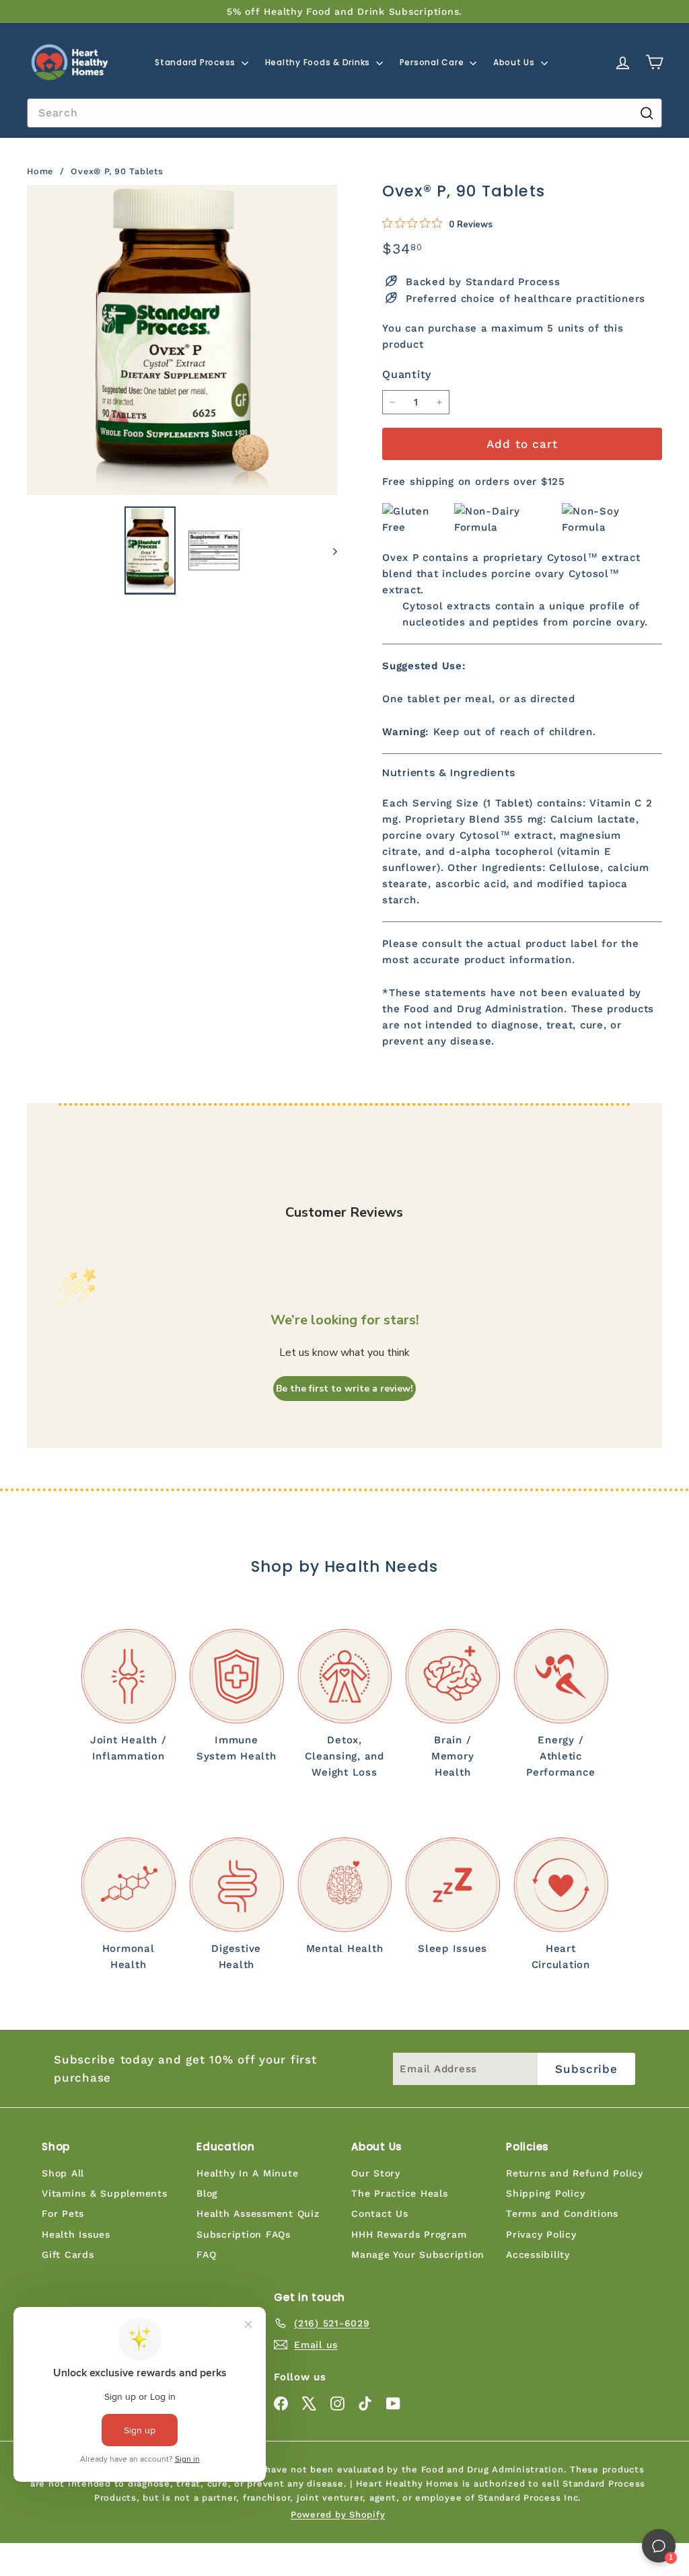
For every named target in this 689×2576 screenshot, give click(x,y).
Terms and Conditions (562, 2213)
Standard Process (196, 62)
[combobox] (344, 113)
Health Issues (76, 2234)
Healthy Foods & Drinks (319, 62)
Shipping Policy (545, 2193)
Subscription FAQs (244, 2234)
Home (42, 171)
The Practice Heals (400, 2193)
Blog (207, 2193)
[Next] (329, 550)
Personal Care (433, 62)
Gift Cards (68, 2255)
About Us (515, 62)
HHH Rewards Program (409, 2234)
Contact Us (380, 2213)
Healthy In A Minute (247, 2173)
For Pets (63, 2213)
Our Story (376, 2173)
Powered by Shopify (338, 2514)
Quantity (407, 374)
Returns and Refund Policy (575, 2173)
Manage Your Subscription (418, 2255)
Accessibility (538, 2255)
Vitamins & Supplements (105, 2193)
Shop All (63, 2173)
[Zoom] (182, 340)
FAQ (206, 2255)
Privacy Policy (541, 2234)
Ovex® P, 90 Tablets (117, 171)
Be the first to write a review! (344, 1389)
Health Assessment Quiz (258, 2213)
